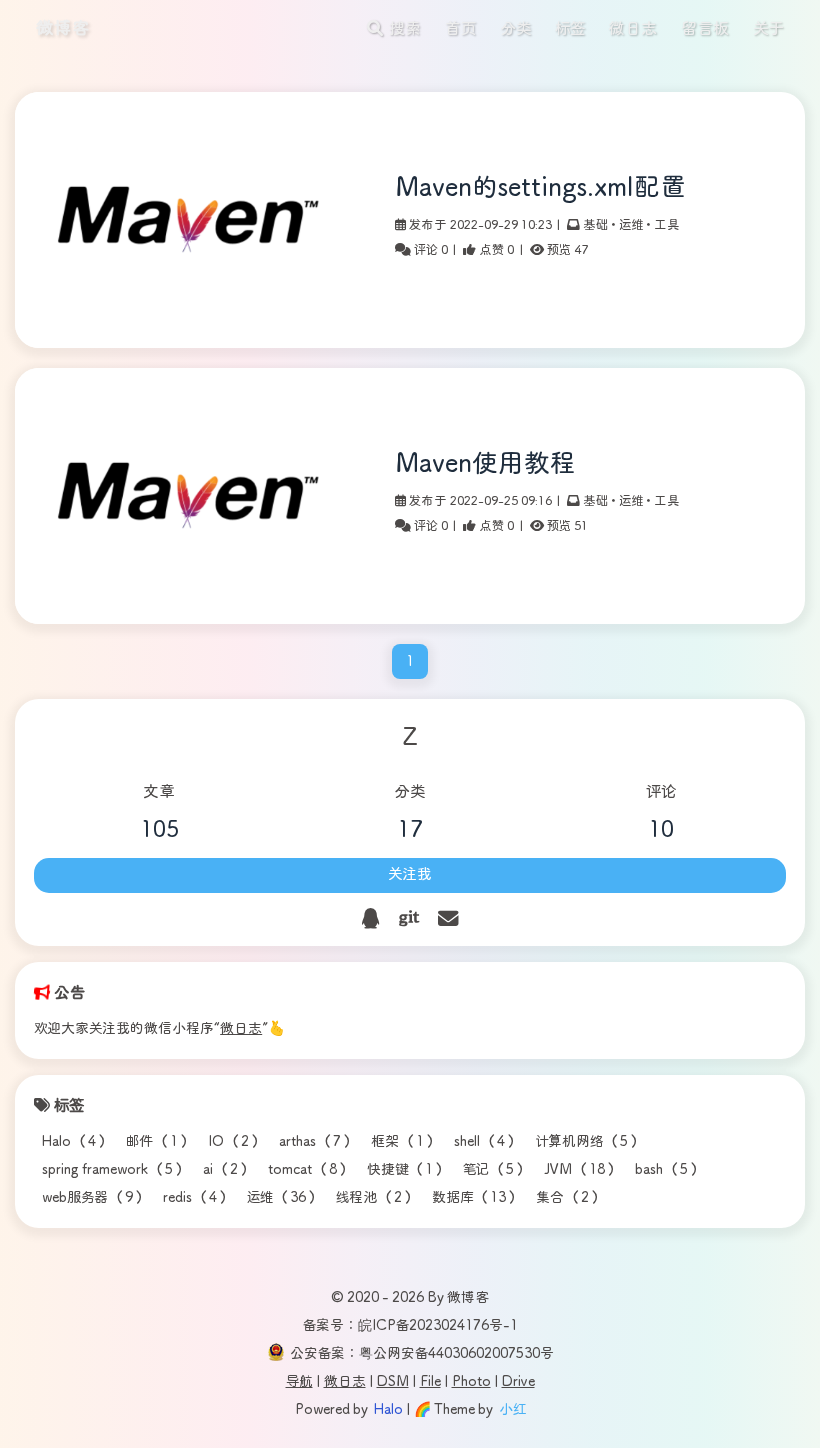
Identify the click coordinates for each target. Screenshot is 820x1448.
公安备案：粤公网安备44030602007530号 (422, 1354)
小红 (512, 1410)
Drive (518, 1382)
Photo (471, 1382)
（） (76, 1142)
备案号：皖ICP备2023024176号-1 (410, 1326)
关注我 (410, 875)
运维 (631, 225)
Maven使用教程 (485, 464)
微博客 (63, 29)
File (430, 1382)
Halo (388, 1410)
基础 (595, 225)
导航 (299, 1382)
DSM (393, 1382)
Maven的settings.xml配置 (540, 188)
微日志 (241, 1029)
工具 (667, 225)
